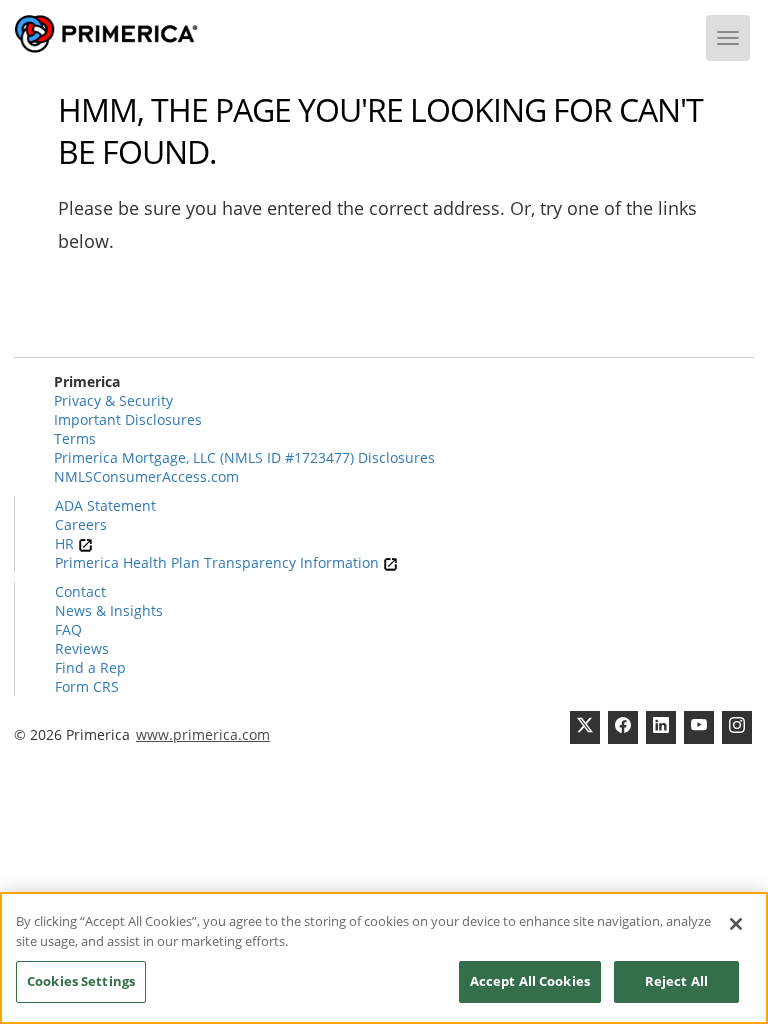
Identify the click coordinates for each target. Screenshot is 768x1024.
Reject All (676, 981)
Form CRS (87, 686)
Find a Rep (90, 667)
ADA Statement (105, 505)
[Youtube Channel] (699, 727)
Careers (81, 524)
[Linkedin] (661, 727)
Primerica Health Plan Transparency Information (219, 562)
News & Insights (109, 610)
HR (66, 543)
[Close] (736, 924)
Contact (80, 591)
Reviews (82, 648)
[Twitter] (585, 727)
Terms (75, 438)
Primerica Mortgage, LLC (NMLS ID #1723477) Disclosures (244, 457)
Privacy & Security (113, 400)
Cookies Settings (81, 981)
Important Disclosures (128, 419)
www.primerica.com (203, 734)
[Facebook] (623, 727)
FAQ (68, 629)
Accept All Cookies (530, 981)
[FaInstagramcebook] (737, 727)
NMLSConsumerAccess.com (146, 476)
